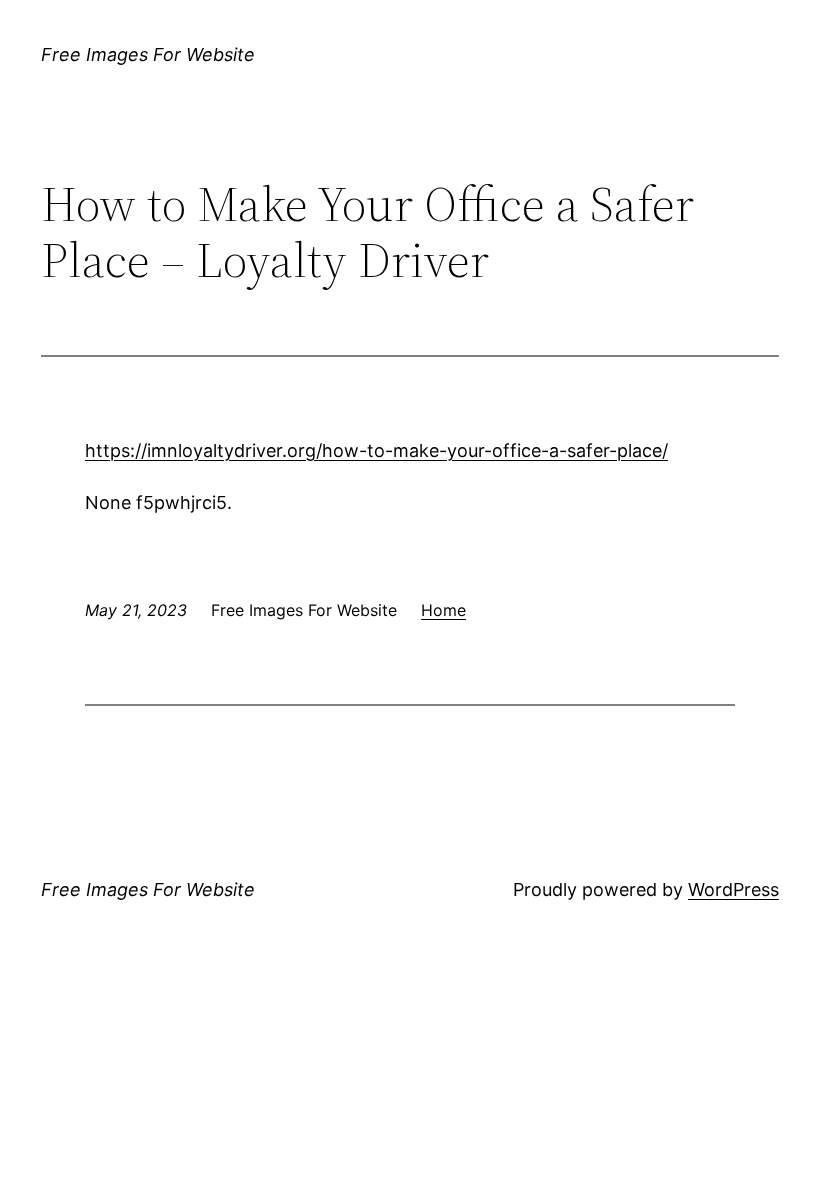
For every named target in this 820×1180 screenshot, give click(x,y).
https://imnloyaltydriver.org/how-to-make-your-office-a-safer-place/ (376, 450)
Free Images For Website (148, 54)
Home (443, 610)
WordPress (733, 889)
